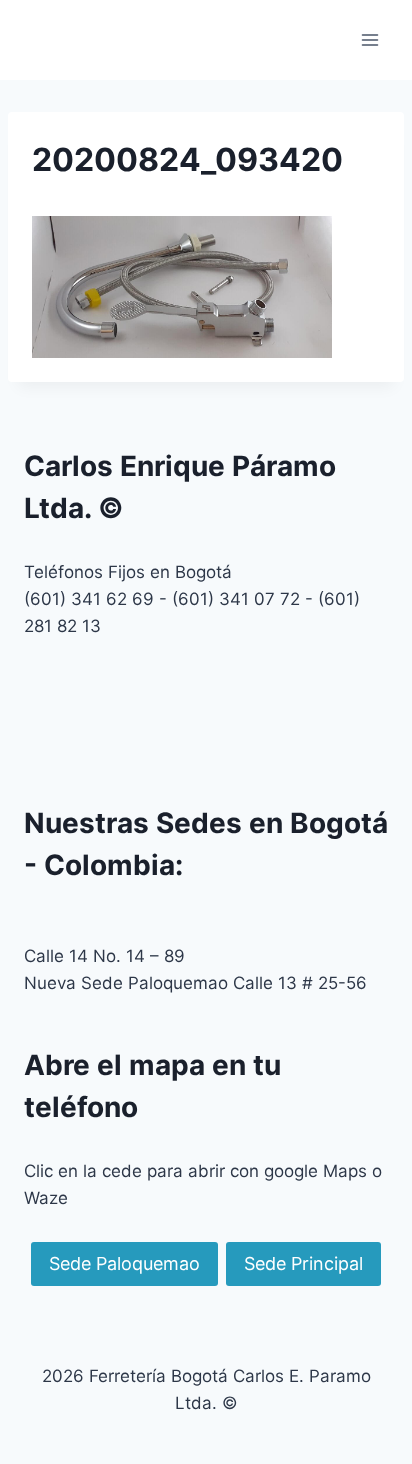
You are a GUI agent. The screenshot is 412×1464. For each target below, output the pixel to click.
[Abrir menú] (369, 39)
